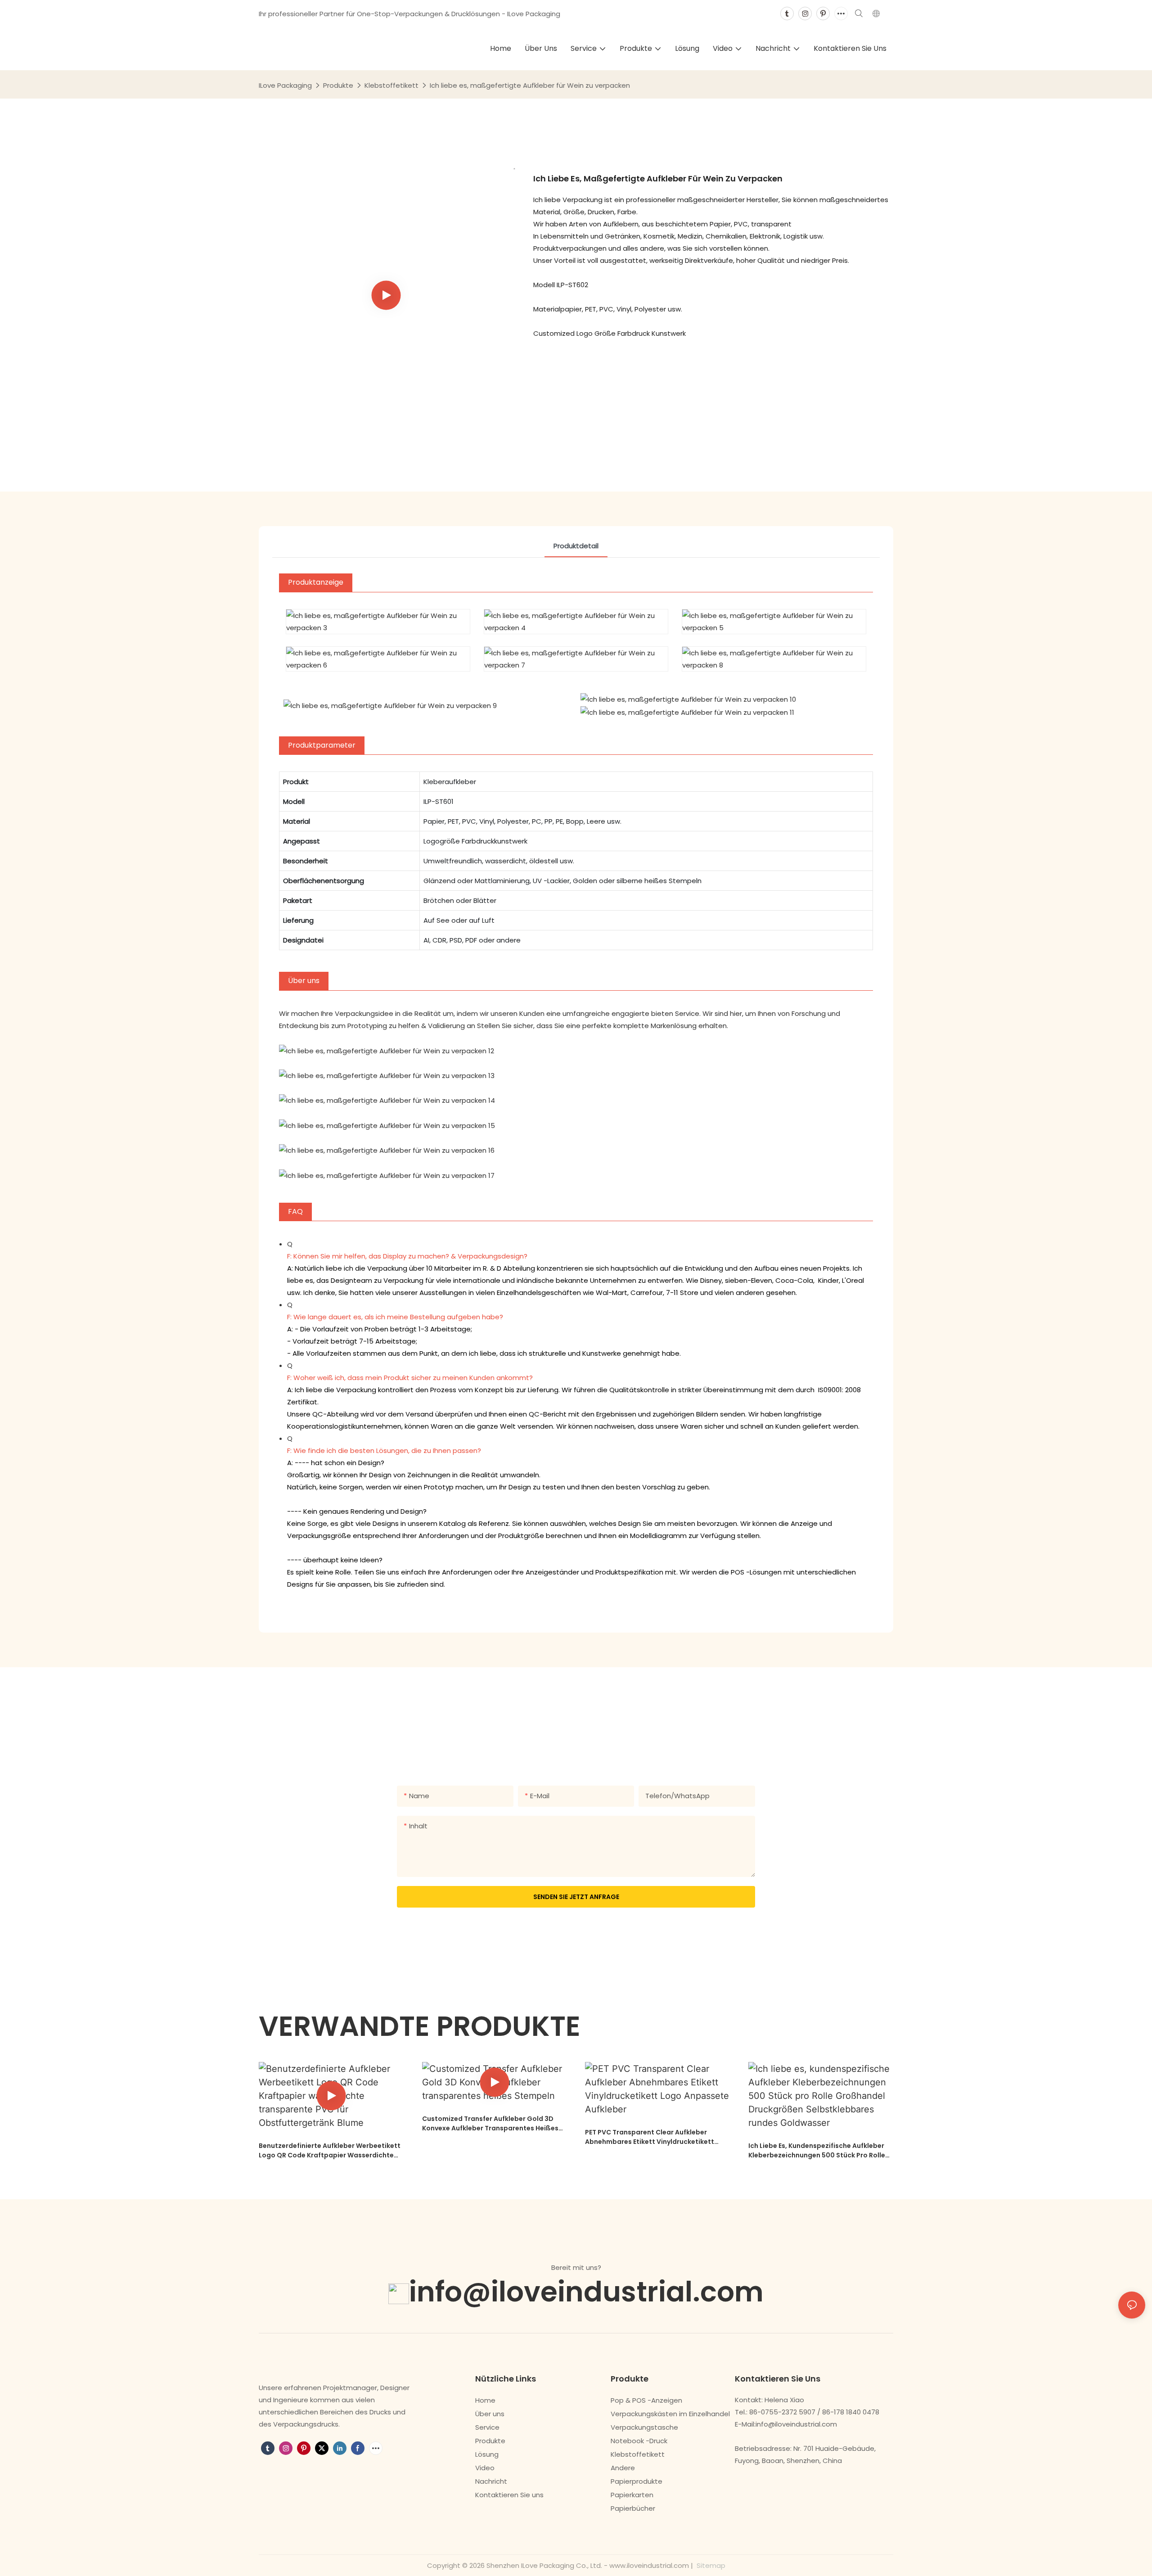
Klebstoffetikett (391, 85)
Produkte (338, 85)
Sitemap (710, 2565)
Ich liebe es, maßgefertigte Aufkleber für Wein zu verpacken (530, 85)
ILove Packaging (285, 85)
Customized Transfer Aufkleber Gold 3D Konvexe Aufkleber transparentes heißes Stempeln (490, 2124)
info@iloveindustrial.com (586, 2292)
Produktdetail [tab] (576, 546)
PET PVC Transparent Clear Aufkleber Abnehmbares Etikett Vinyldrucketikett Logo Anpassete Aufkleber (650, 2137)
